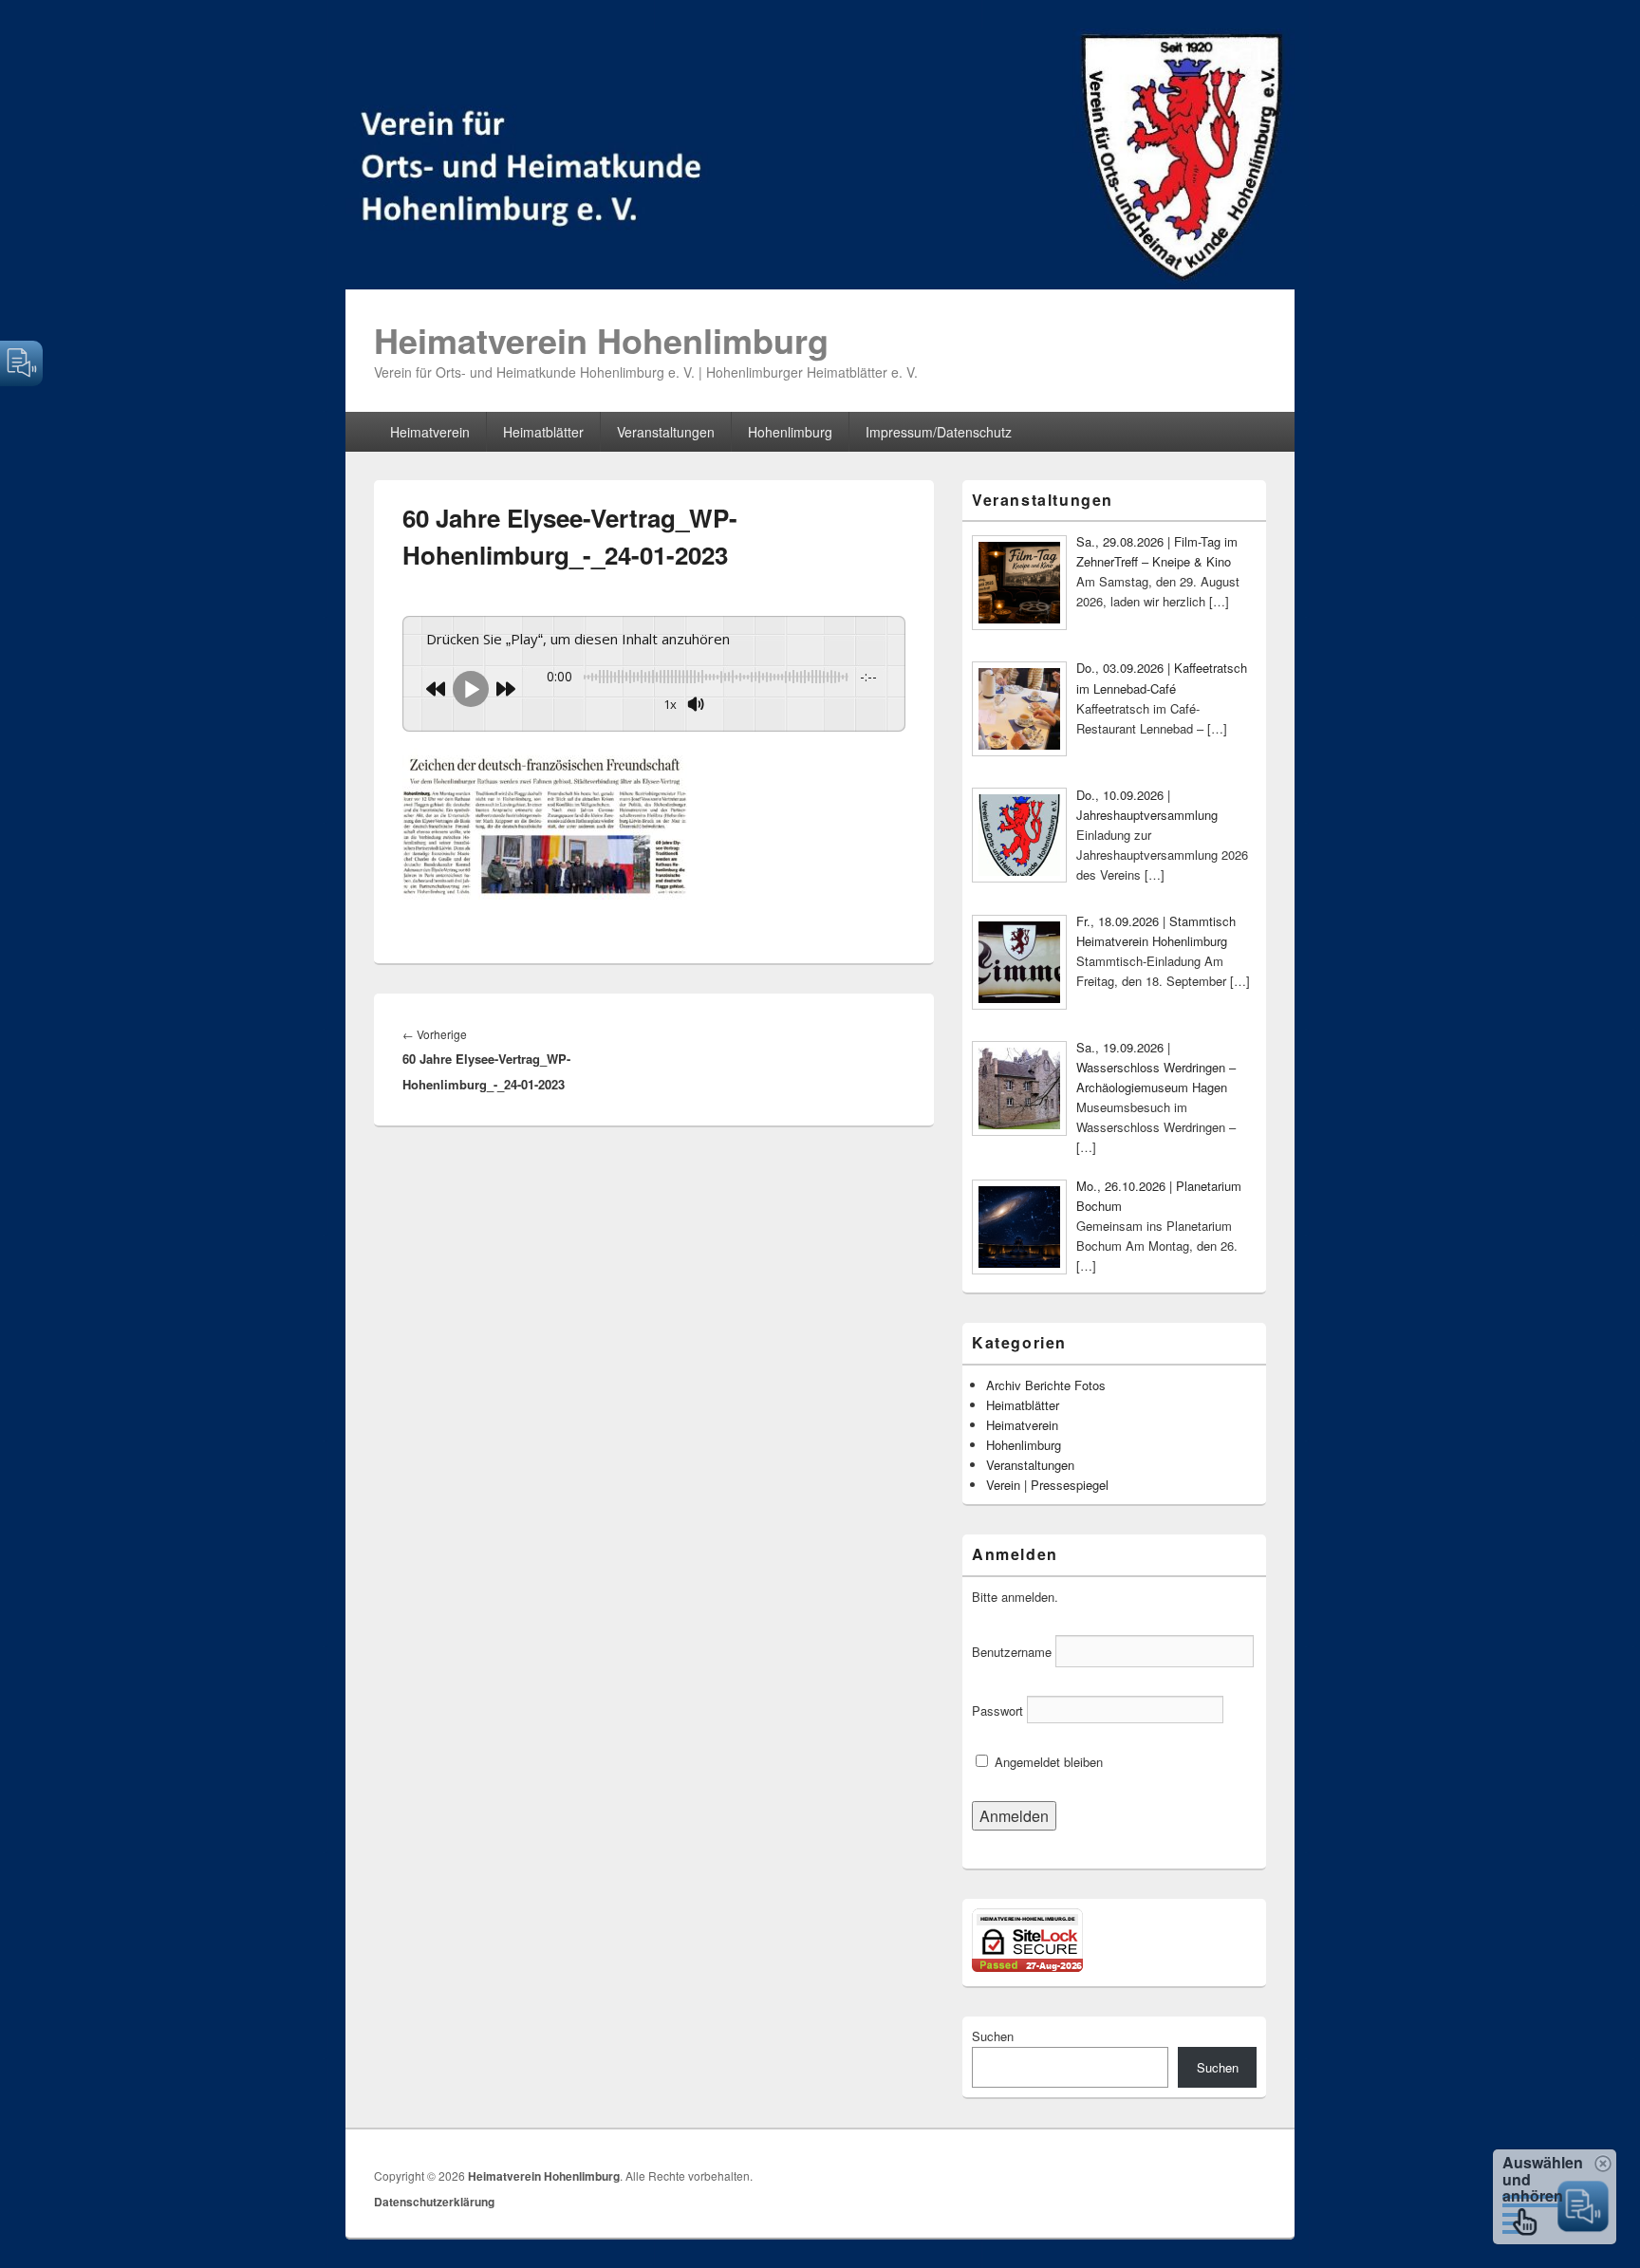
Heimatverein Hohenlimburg (601, 340)
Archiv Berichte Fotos (1046, 1385)
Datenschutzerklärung (434, 2202)
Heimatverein (430, 432)
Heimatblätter (543, 432)
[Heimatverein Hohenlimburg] (820, 283)
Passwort (997, 1710)
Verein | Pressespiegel (1047, 1485)
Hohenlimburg (790, 432)
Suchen (993, 2036)
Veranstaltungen (666, 432)
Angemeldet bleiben (1047, 1762)
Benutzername (1012, 1652)
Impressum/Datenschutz (939, 432)
